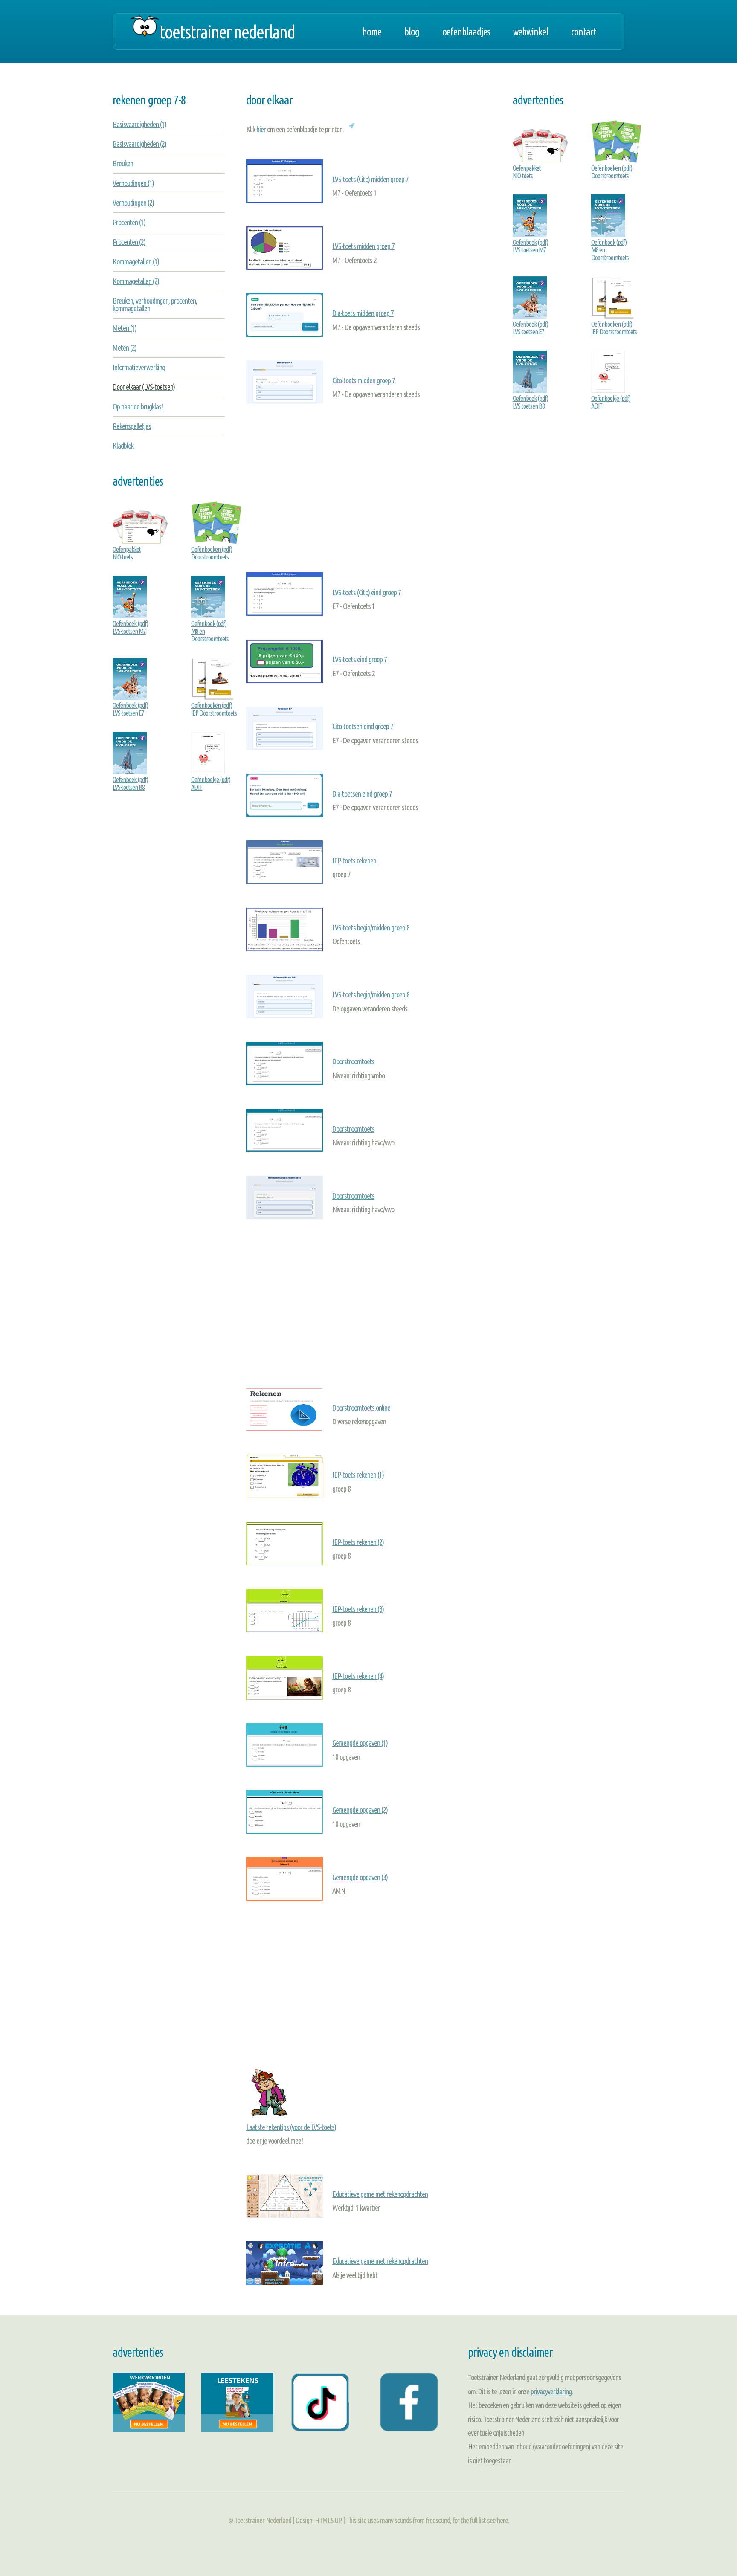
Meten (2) (125, 348)
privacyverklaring (551, 2391)
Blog (412, 32)
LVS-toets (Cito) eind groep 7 (367, 592)
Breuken (123, 163)
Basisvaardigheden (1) (139, 124)
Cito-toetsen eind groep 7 (363, 726)
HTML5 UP (328, 2520)
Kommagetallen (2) (136, 281)
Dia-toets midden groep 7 (363, 313)
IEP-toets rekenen (354, 861)
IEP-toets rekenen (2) (358, 1542)
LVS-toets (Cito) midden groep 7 (370, 179)
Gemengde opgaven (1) (360, 1743)
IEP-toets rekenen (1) (358, 1475)
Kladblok (123, 446)
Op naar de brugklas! (138, 406)
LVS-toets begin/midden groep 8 (371, 927)
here (502, 2520)
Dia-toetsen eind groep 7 (362, 794)
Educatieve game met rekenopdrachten (380, 2194)
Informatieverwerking (139, 367)
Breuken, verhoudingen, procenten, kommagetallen (155, 304)
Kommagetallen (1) (136, 261)
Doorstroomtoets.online (361, 1408)
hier (261, 129)
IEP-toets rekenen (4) (358, 1676)
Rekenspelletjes (132, 426)
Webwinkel (531, 32)
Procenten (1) (129, 222)
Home (372, 32)
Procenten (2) (129, 242)
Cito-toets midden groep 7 (364, 380)
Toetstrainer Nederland (227, 32)
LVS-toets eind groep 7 (360, 659)
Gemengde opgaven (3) (360, 1877)
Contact (584, 32)
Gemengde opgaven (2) (360, 1810)
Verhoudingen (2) (133, 203)
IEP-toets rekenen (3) (358, 1609)
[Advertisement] (369, 486)
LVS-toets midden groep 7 (363, 246)
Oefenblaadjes (466, 32)
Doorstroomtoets (353, 1061)
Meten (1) (125, 328)
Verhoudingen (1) (133, 183)
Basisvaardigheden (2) (139, 144)
